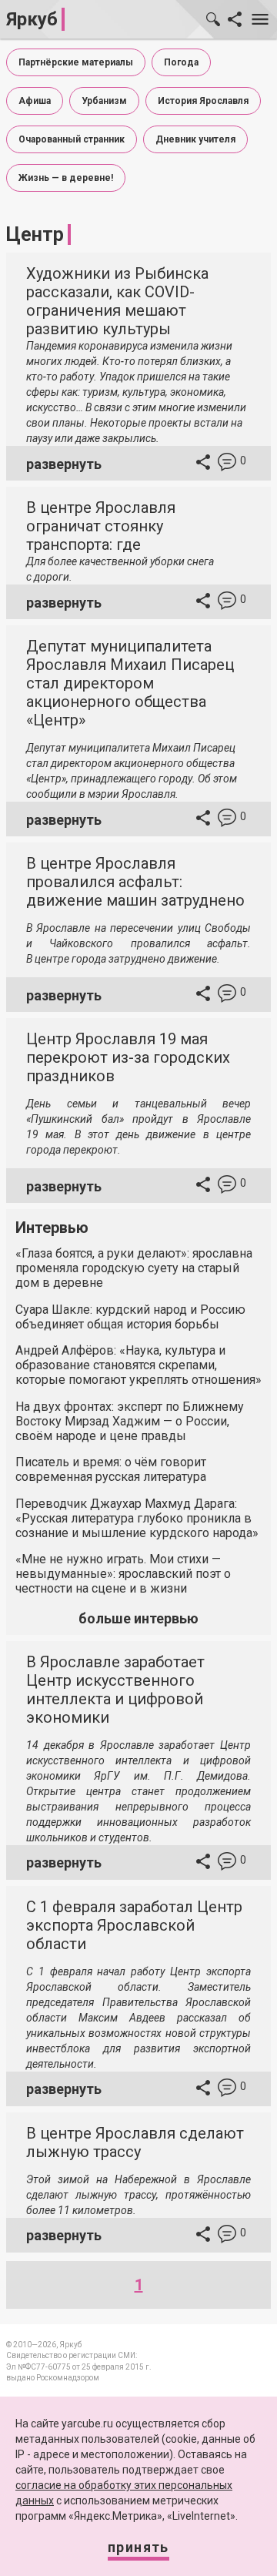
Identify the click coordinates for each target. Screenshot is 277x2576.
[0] (227, 464)
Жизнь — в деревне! (66, 178)
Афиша (35, 101)
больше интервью (138, 1618)
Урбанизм (104, 101)
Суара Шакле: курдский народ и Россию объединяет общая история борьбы (130, 1317)
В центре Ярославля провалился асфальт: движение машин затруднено (135, 882)
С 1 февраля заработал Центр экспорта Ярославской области (134, 1925)
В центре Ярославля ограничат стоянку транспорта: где (101, 526)
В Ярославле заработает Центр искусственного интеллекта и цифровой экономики (115, 1690)
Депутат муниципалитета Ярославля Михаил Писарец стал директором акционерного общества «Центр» (130, 683)
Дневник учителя (195, 139)
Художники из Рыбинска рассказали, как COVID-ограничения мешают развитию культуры (117, 301)
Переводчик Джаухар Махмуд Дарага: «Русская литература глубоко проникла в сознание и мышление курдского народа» (137, 1518)
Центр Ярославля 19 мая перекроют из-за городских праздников (128, 1057)
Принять (138, 2547)
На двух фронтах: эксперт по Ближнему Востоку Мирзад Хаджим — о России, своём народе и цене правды (130, 1421)
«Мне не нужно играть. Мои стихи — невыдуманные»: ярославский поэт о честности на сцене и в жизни (123, 1574)
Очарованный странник (72, 139)
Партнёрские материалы (76, 62)
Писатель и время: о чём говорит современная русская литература (111, 1469)
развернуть (64, 464)
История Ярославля (203, 101)
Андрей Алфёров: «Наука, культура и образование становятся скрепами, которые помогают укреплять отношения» (138, 1365)
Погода (181, 62)
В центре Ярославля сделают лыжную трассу (135, 2142)
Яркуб (32, 19)
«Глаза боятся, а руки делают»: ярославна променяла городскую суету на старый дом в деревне (134, 1268)
